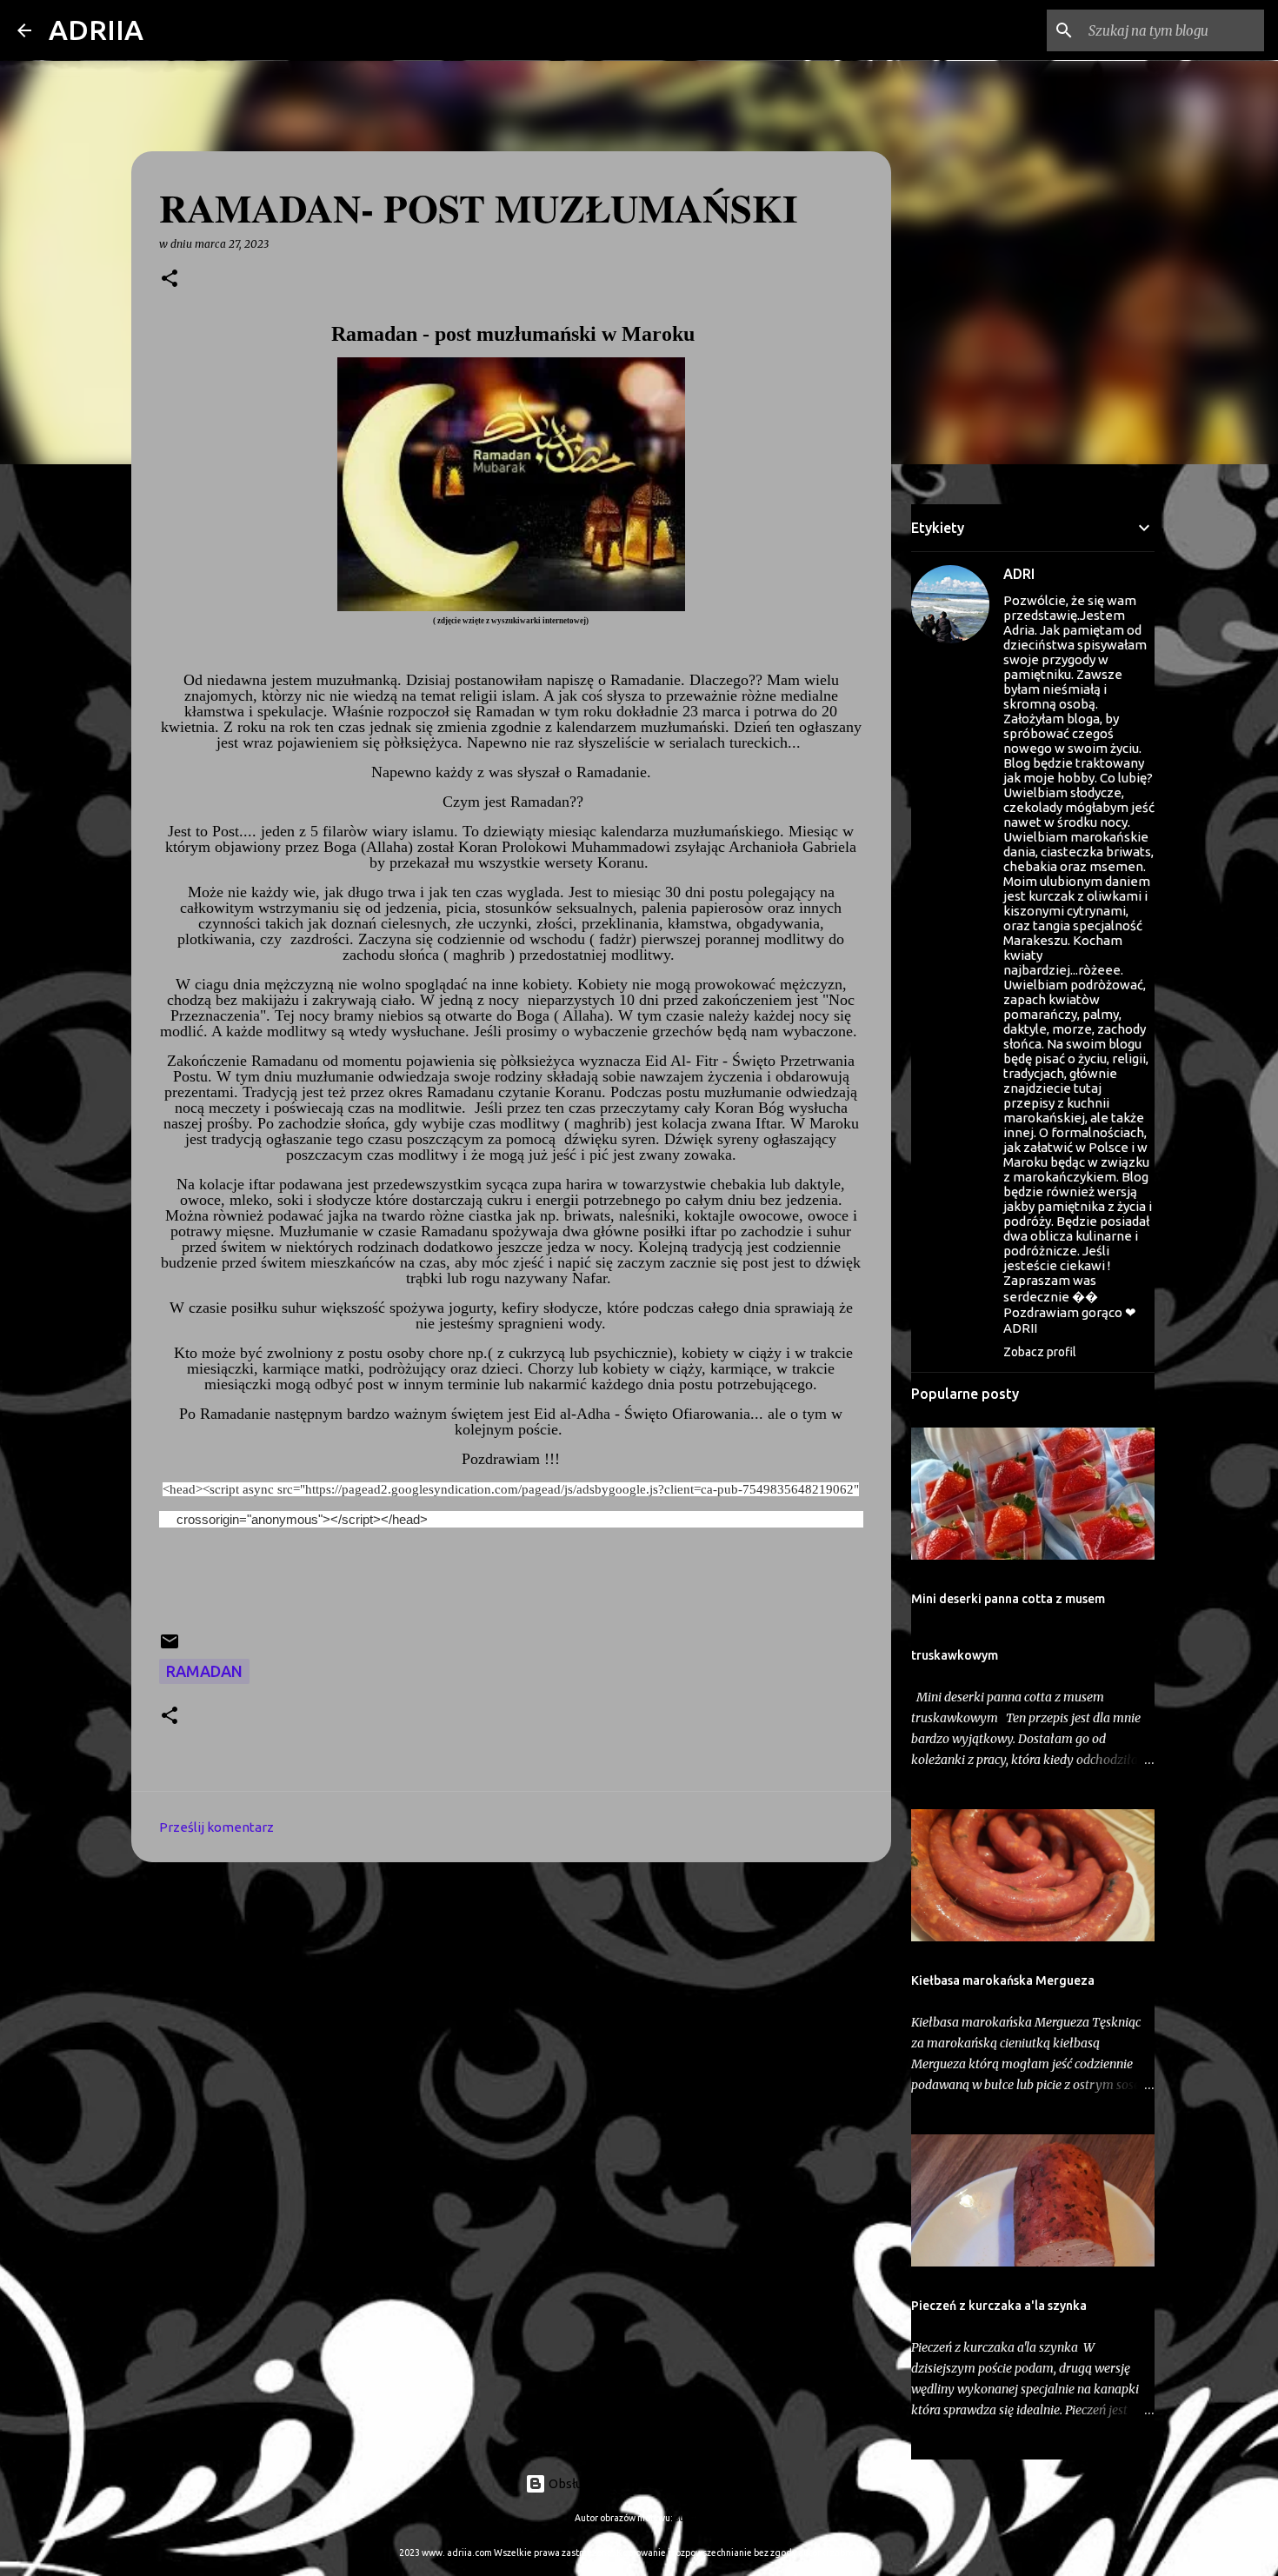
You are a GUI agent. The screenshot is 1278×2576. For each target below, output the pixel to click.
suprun (689, 2518)
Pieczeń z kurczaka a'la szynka (999, 2306)
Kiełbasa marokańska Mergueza (1003, 1980)
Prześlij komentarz (216, 1827)
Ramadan (204, 1671)
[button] (170, 280)
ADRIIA (96, 30)
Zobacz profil (1040, 1352)
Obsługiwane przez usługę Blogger (649, 2483)
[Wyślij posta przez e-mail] (170, 1646)
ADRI (1019, 574)
